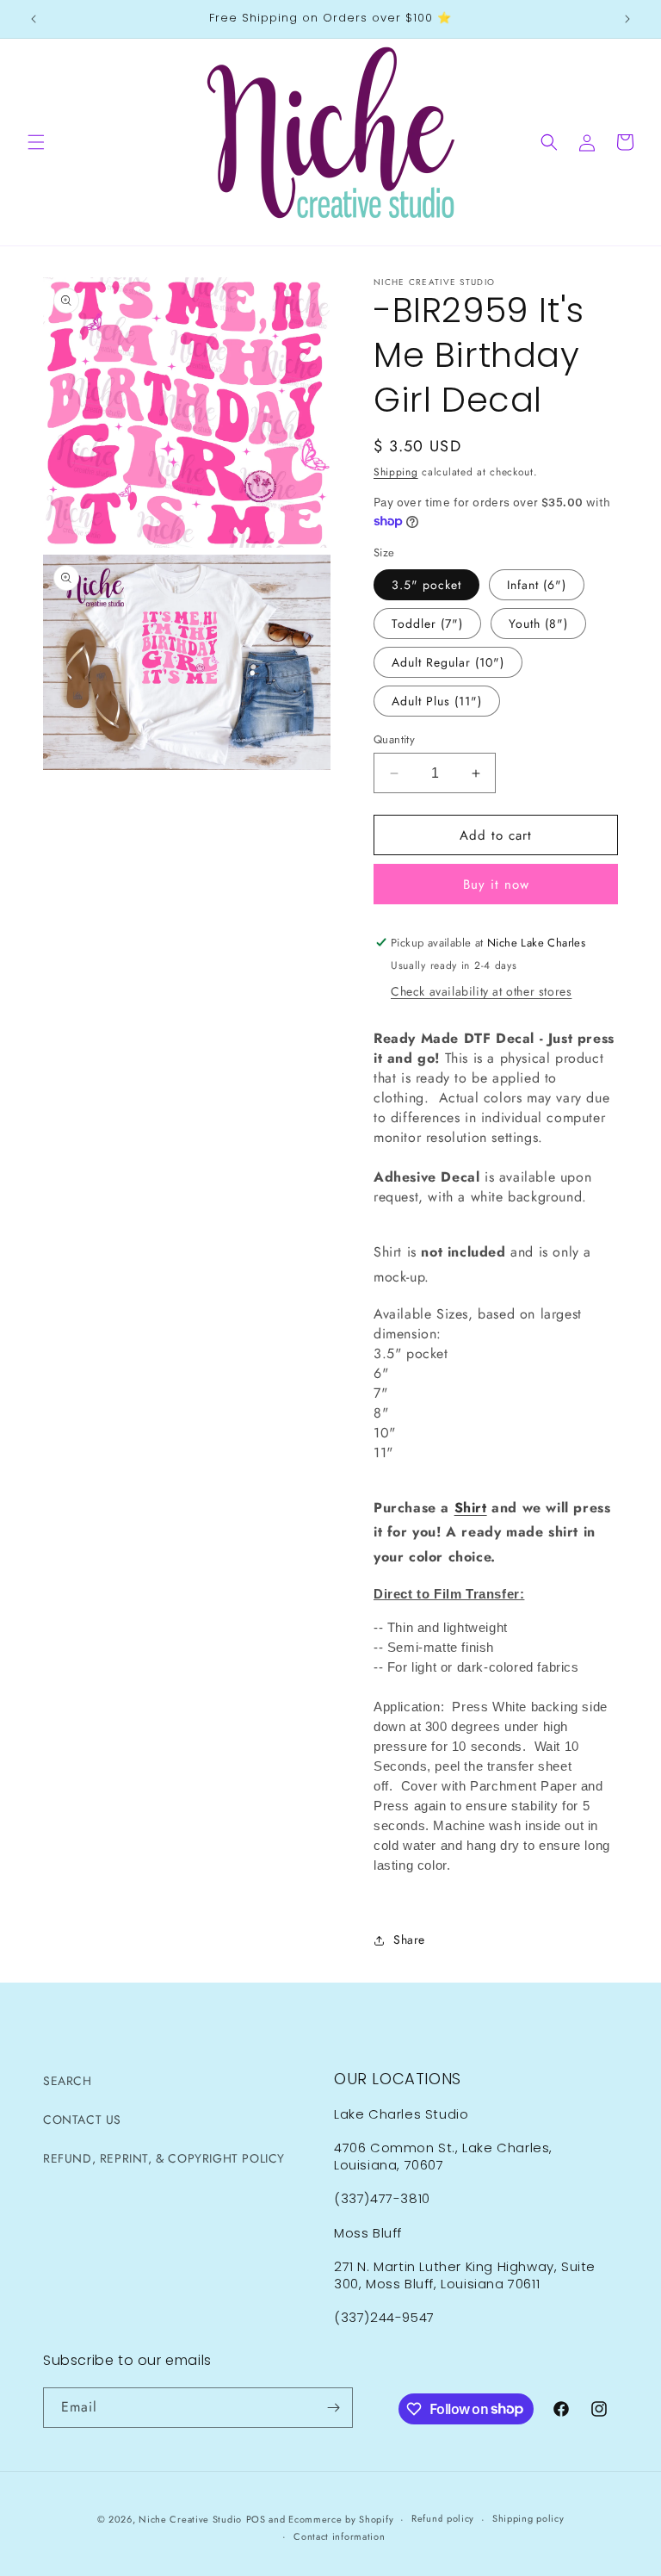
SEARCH (68, 2081)
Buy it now (496, 885)
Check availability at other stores (481, 991)
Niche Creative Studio (190, 2519)
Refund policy (443, 2518)
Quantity (394, 739)
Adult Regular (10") (448, 662)
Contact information (339, 2536)
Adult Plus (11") (437, 701)
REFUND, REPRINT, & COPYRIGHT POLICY (164, 2158)
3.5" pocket (426, 585)
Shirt (471, 1508)
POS (256, 2519)
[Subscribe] (333, 2408)
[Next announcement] (627, 19)
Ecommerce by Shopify (341, 2519)
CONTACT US (82, 2120)
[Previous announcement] (34, 19)
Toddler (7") (427, 624)
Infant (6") (537, 585)
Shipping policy (528, 2518)
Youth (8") (538, 624)
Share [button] (409, 1940)
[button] (36, 142)
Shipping (396, 472)
